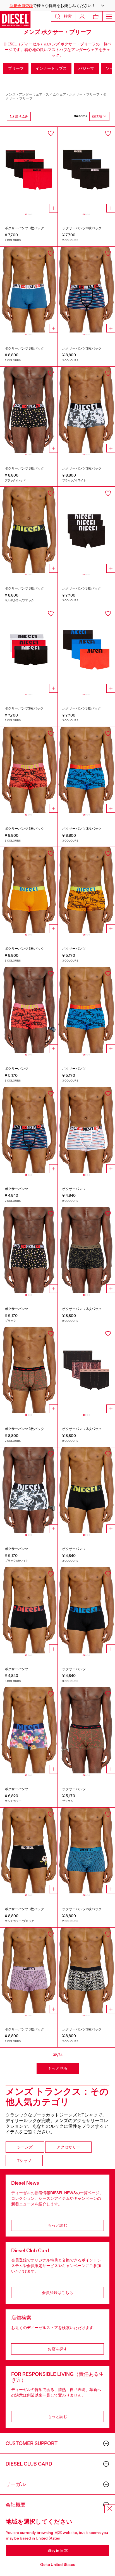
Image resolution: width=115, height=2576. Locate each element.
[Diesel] (15, 20)
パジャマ (86, 68)
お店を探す (57, 2349)
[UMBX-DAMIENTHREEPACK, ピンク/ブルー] (29, 290)
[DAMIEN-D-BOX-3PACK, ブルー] (86, 1851)
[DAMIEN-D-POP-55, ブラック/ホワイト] (29, 1490)
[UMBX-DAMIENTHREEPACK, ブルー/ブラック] (86, 290)
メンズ (11, 94)
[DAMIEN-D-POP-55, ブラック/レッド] (29, 1610)
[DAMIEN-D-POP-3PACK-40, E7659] (86, 770)
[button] (57, 6)
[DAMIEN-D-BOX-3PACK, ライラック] (29, 1971)
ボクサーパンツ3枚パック (82, 588)
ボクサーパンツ (74, 949)
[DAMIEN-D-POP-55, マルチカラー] (29, 1730)
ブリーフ (16, 68)
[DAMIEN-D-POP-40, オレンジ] (86, 890)
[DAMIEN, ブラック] (29, 1250)
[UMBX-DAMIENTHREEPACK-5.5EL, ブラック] (86, 530)
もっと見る (58, 2068)
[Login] (82, 16)
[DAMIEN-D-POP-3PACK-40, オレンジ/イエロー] (29, 890)
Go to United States (58, 2565)
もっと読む (57, 2225)
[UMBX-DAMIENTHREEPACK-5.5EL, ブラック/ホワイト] (86, 410)
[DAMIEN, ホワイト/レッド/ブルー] (86, 1130)
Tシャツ (24, 2161)
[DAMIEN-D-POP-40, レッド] (29, 1010)
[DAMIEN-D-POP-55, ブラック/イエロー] (86, 1490)
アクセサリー (68, 2147)
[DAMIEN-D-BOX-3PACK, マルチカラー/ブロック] (29, 1851)
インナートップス (51, 68)
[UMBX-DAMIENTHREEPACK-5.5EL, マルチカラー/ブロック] (29, 530)
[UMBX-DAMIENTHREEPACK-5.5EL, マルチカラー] (86, 650)
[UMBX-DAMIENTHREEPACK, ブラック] (86, 170)
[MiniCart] (96, 16)
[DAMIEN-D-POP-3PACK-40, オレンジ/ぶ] (29, 770)
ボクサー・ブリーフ (85, 94)
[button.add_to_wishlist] (51, 133)
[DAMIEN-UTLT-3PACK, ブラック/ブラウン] (29, 1370)
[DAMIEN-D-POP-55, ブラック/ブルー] (86, 1610)
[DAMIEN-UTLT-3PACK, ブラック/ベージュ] (86, 1250)
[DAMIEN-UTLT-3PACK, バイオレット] (86, 1370)
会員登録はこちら (57, 2293)
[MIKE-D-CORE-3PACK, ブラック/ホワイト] (86, 1971)
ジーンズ (25, 2147)
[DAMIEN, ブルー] (29, 1130)
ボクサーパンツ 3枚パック (24, 228)
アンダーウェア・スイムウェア (42, 94)
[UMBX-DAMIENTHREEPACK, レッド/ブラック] (29, 170)
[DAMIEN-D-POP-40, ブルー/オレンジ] (86, 1010)
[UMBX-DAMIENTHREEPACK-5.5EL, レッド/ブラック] (29, 650)
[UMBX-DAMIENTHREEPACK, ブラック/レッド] (29, 410)
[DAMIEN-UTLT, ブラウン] (86, 1730)
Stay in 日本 (58, 2550)
